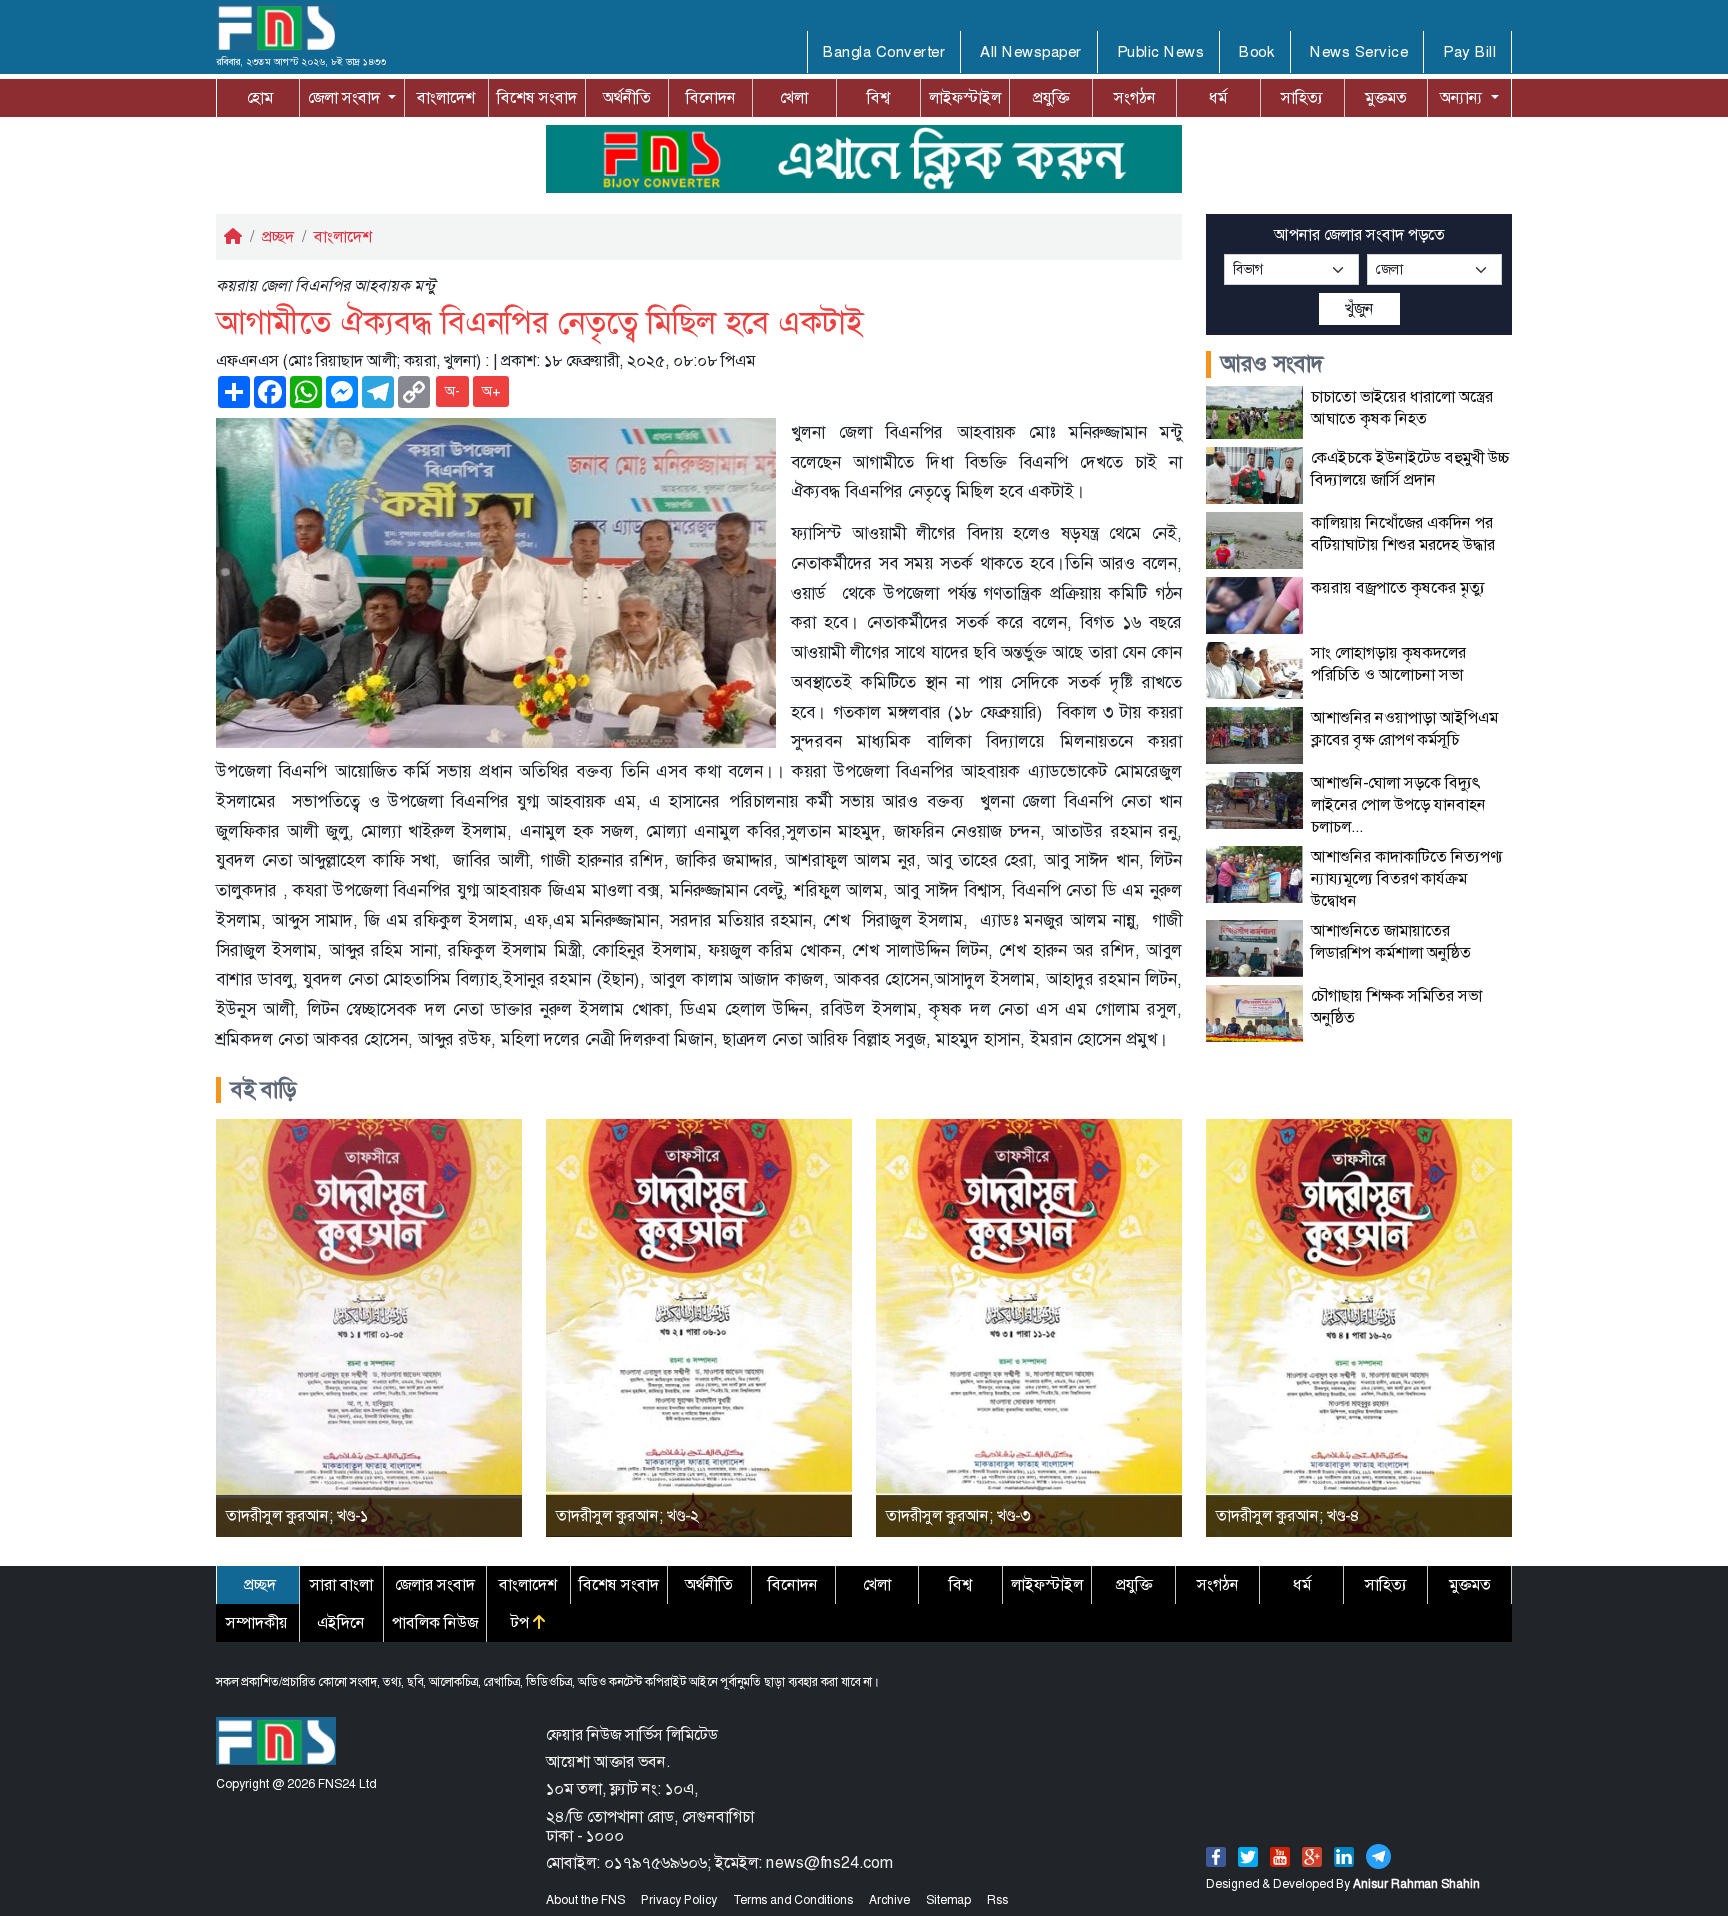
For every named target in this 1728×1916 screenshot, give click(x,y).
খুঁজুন (1359, 308)
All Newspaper (1031, 52)
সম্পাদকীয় (257, 1622)
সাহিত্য (1302, 97)
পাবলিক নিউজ (435, 1622)
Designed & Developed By (1343, 1884)
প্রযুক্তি (1051, 97)
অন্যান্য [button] (1463, 97)
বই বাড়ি (264, 1090)
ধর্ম (1218, 97)
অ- (452, 391)
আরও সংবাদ (1272, 364)
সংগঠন (1135, 97)
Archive (889, 1900)
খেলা (794, 97)
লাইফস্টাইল (965, 97)
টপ (522, 1622)
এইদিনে (341, 1622)
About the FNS (585, 1900)
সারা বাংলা (341, 1584)
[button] (352, 98)
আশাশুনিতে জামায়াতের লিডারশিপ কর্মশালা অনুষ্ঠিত (1391, 941)
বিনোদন (711, 97)
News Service (1359, 52)
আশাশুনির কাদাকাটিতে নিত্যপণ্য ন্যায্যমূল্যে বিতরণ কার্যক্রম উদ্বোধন (1407, 878)
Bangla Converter (884, 52)
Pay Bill (1469, 52)
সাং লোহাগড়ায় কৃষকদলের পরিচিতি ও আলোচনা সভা (1388, 663)
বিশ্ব (878, 97)
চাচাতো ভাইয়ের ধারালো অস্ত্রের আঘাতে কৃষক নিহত (1402, 407)
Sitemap (948, 1900)
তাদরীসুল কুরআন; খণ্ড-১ (297, 1515)
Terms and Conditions (793, 1900)
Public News (1161, 52)
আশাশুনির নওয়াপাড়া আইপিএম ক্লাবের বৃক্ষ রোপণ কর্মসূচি (1404, 728)
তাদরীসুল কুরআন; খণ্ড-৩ (958, 1515)
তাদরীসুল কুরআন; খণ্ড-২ (627, 1515)
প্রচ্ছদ (278, 236)
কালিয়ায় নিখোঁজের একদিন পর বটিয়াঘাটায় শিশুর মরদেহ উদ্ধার (1403, 533)
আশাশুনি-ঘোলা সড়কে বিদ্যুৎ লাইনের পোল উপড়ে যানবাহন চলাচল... (1398, 804)
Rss (997, 1900)
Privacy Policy (679, 1900)
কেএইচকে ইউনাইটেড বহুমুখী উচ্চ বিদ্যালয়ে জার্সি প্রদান (1410, 468)
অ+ (491, 391)
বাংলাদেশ (446, 97)
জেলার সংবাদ (435, 1584)
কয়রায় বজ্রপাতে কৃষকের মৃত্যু (1398, 587)
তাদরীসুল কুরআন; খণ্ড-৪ (1288, 1515)
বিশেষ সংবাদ (537, 97)
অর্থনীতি (627, 97)
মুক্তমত (1386, 97)
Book (1257, 52)
